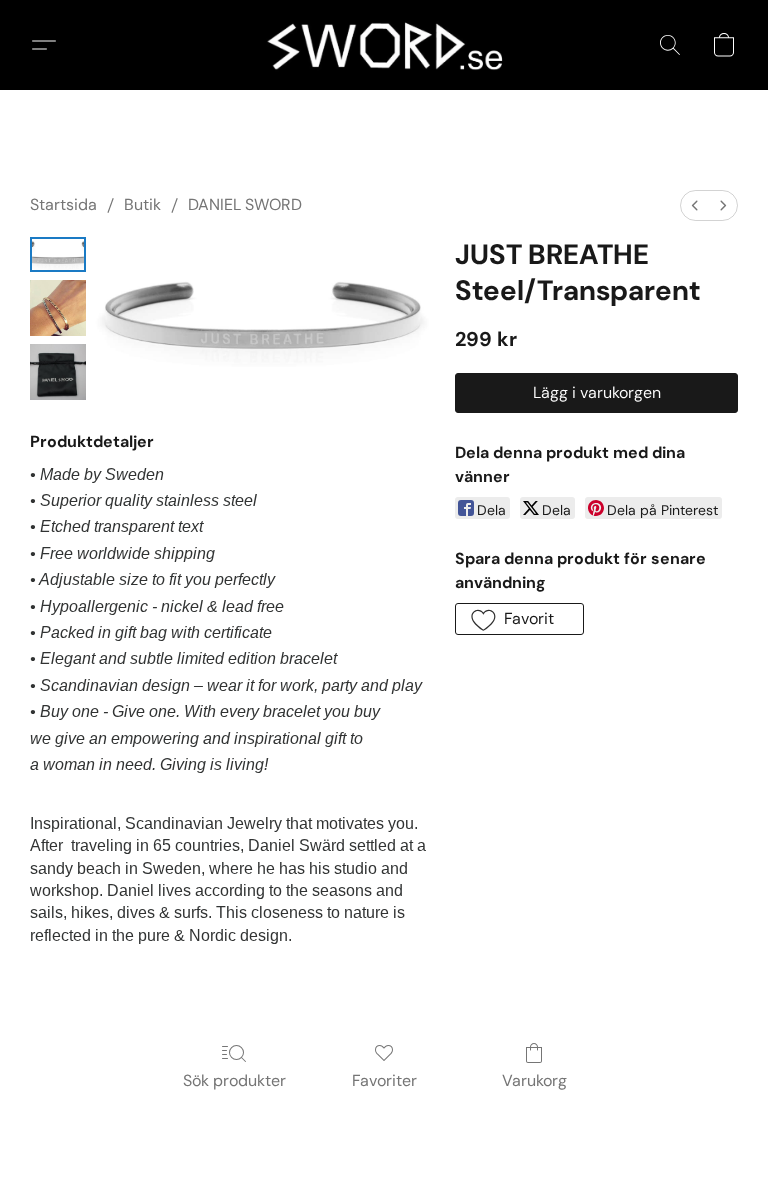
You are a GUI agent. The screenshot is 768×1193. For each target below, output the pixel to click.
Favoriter (384, 1080)
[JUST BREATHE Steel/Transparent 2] (58, 372)
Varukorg (534, 1080)
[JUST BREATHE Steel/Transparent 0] (58, 254)
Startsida (63, 204)
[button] (384, 45)
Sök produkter (234, 1080)
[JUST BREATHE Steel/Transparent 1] (58, 308)
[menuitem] (695, 205)
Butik (142, 204)
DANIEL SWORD (245, 204)
